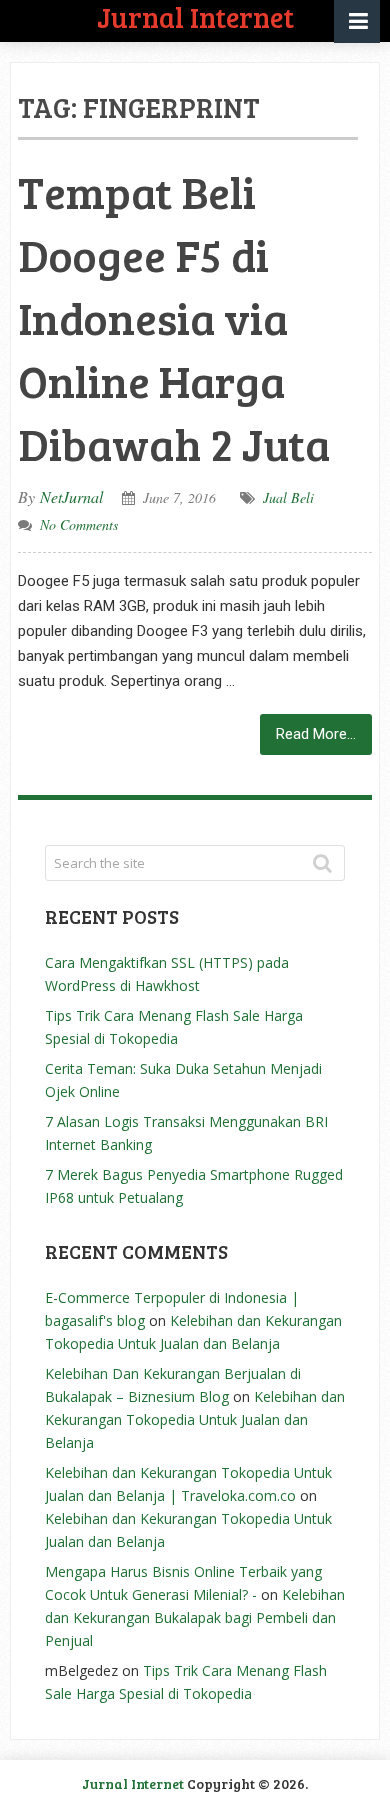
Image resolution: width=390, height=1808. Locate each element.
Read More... (316, 734)
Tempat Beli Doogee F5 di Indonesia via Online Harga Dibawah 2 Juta (174, 317)
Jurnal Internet (133, 1783)
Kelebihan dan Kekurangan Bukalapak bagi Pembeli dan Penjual (195, 1617)
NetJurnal (71, 496)
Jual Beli (288, 497)
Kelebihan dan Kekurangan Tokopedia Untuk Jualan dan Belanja (195, 1419)
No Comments (79, 524)
